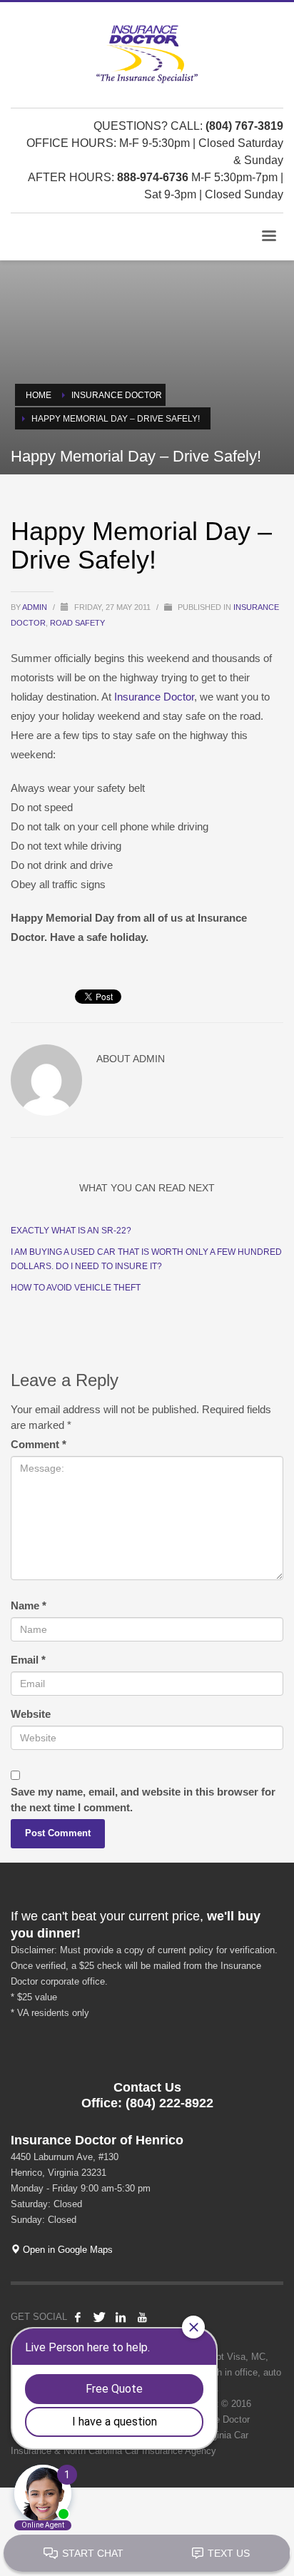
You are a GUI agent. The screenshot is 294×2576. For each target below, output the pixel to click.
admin (36, 607)
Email (28, 1660)
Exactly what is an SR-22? (71, 1231)
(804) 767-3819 (244, 126)
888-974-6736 (153, 177)
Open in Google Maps (66, 2250)
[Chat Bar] (147, 2554)
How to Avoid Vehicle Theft (76, 1288)
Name (29, 1605)
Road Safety (77, 623)
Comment (39, 1444)
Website (31, 1714)
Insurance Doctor (154, 697)
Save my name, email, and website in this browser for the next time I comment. (143, 1799)
